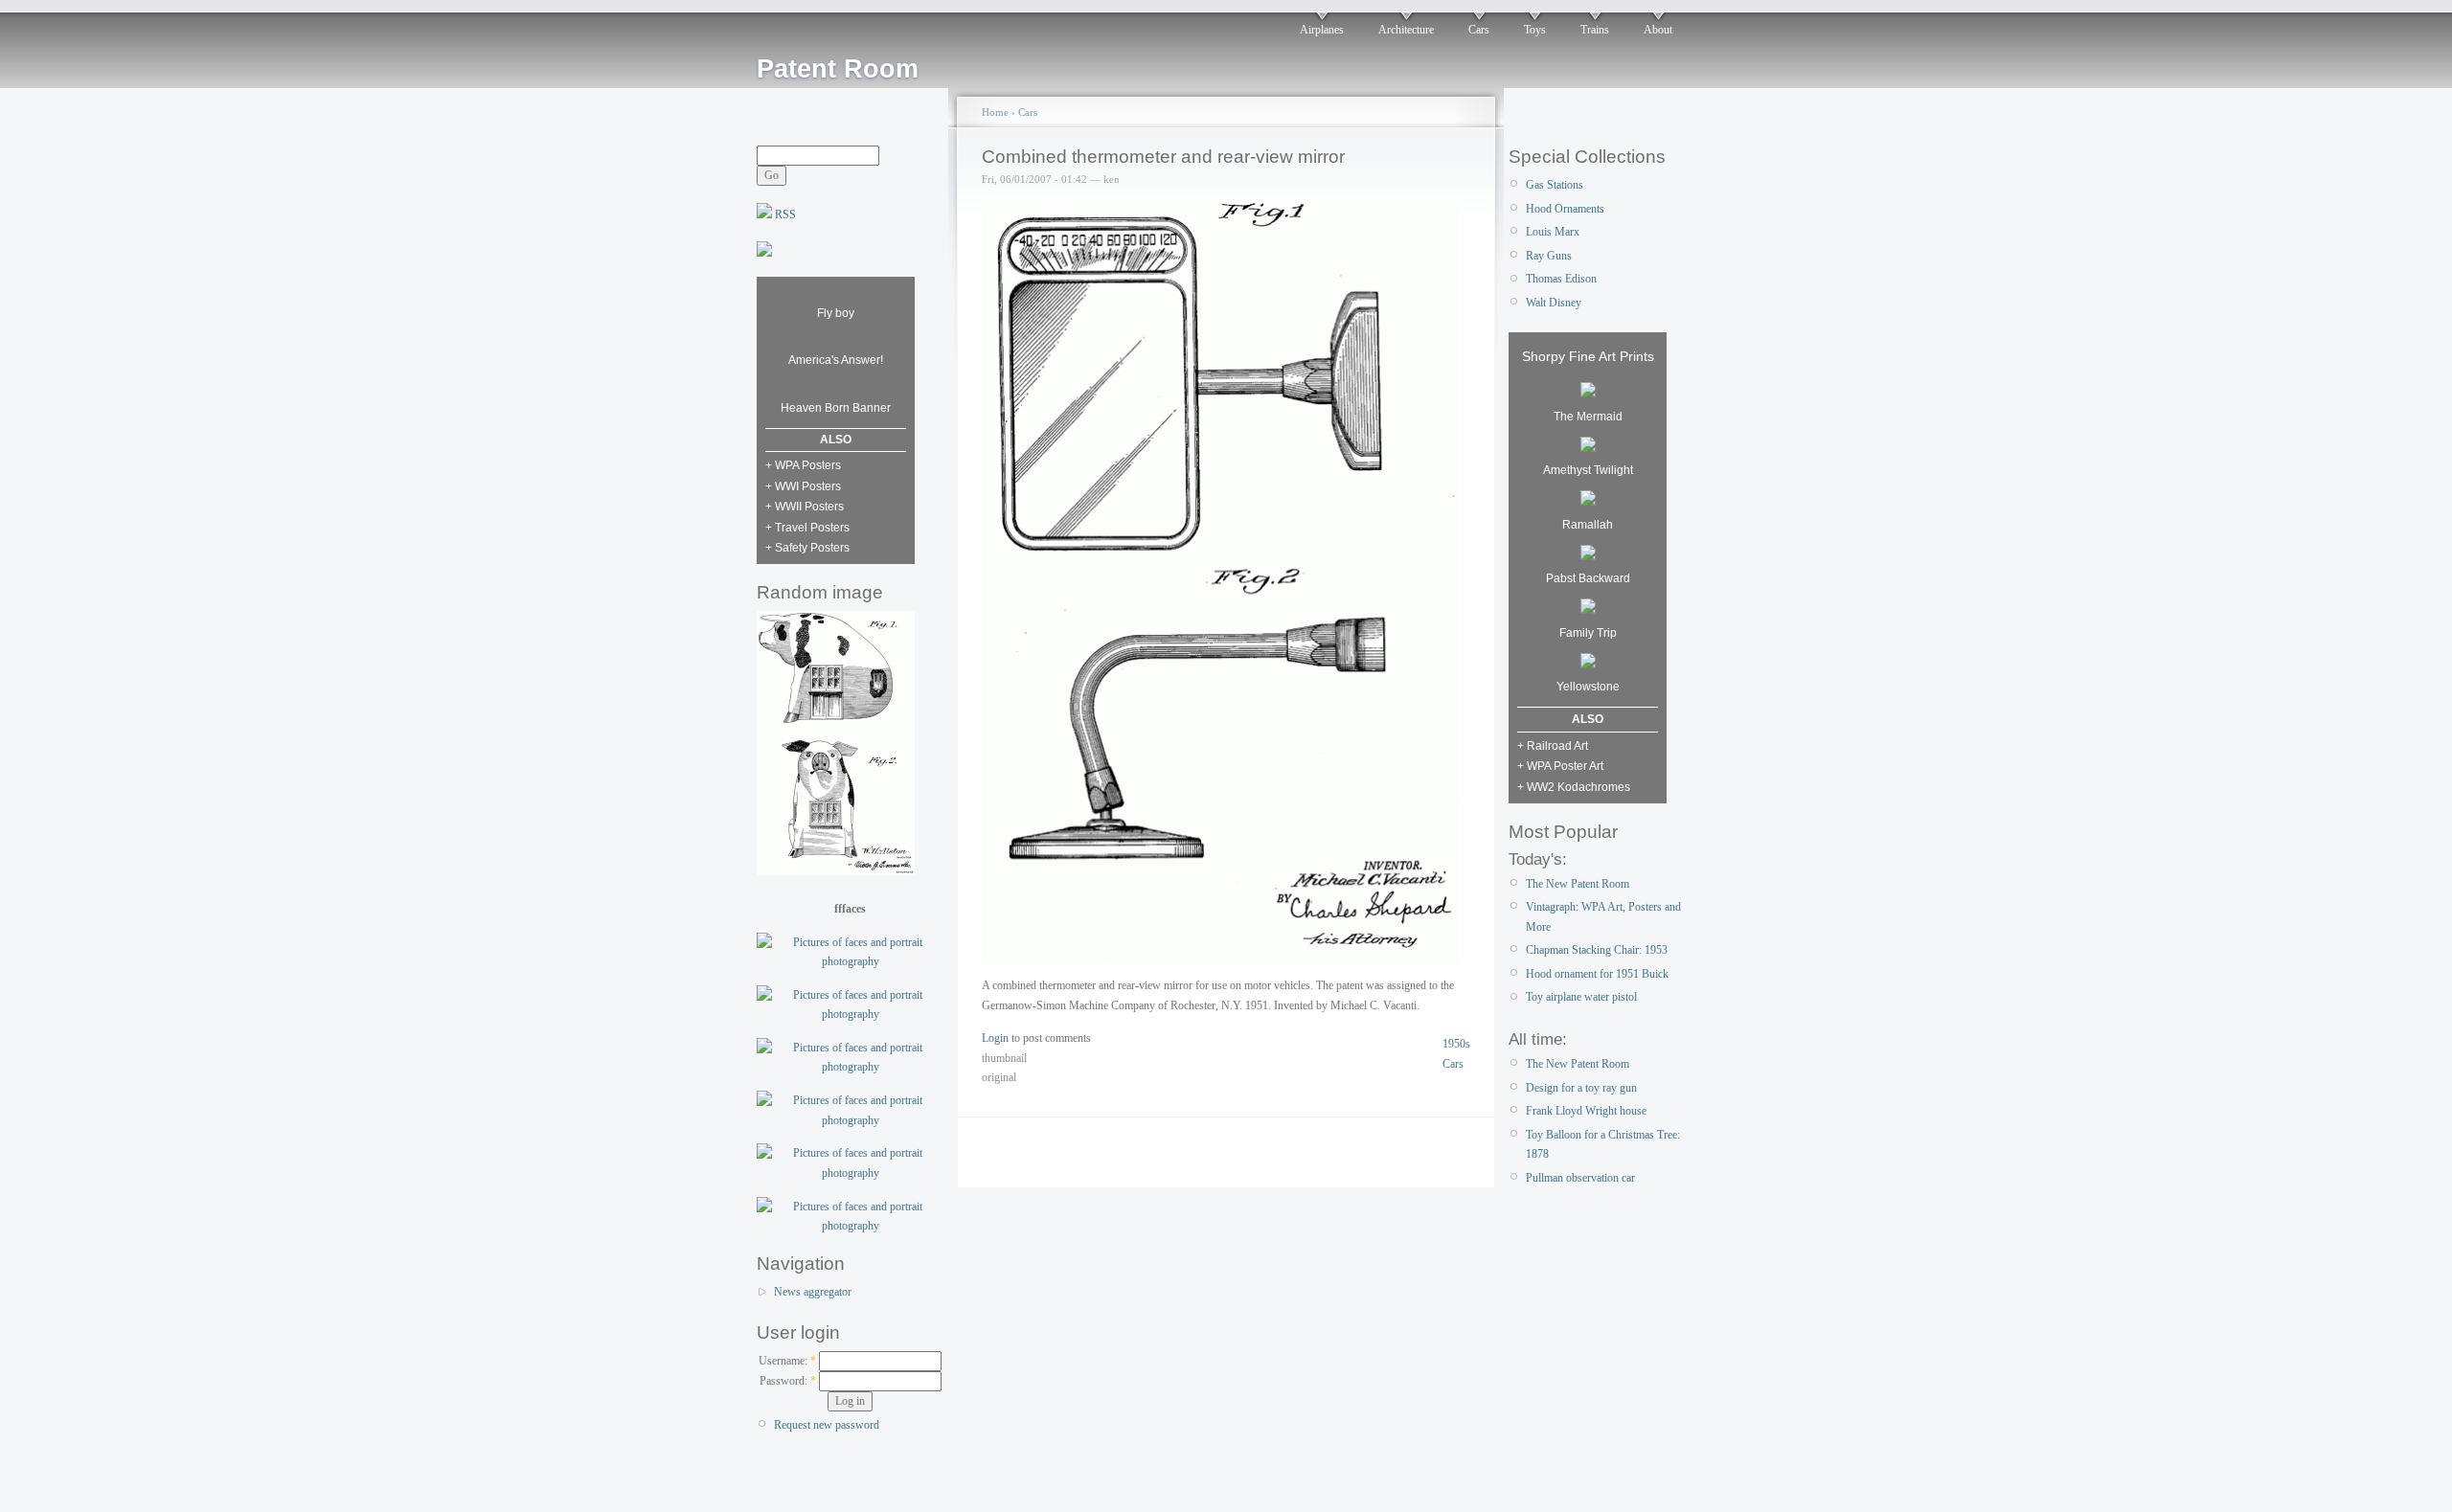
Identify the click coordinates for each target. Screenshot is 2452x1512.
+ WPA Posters (803, 465)
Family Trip (1588, 633)
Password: (788, 1381)
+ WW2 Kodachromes (1574, 787)
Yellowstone (1588, 687)
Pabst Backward (1588, 578)
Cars (1479, 30)
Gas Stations (1555, 185)
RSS (784, 214)
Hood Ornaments (1565, 209)
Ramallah (1588, 525)
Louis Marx (1553, 232)
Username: (787, 1361)
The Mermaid (1588, 417)
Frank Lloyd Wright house (1586, 1111)
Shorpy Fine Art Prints (1588, 356)
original (999, 1077)
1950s (1456, 1044)
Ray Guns (1549, 256)
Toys (1535, 30)
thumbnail (1004, 1058)
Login (995, 1038)
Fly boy (836, 313)
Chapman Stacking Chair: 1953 (1597, 950)
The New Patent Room (1578, 884)
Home (995, 112)
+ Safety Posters (807, 548)
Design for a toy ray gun (1581, 1088)
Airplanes (1322, 30)
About (1658, 30)
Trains (1595, 30)
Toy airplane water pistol (1581, 997)
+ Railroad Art (1553, 746)
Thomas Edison (1561, 279)
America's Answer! (836, 360)
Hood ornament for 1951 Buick (1597, 974)
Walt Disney (1554, 303)
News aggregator (813, 1292)
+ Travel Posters (807, 528)
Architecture (1406, 30)
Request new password (827, 1425)
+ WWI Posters (803, 486)
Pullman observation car (1580, 1178)
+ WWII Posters (805, 507)
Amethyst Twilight (1588, 470)
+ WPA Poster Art (1560, 766)
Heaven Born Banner (836, 408)
